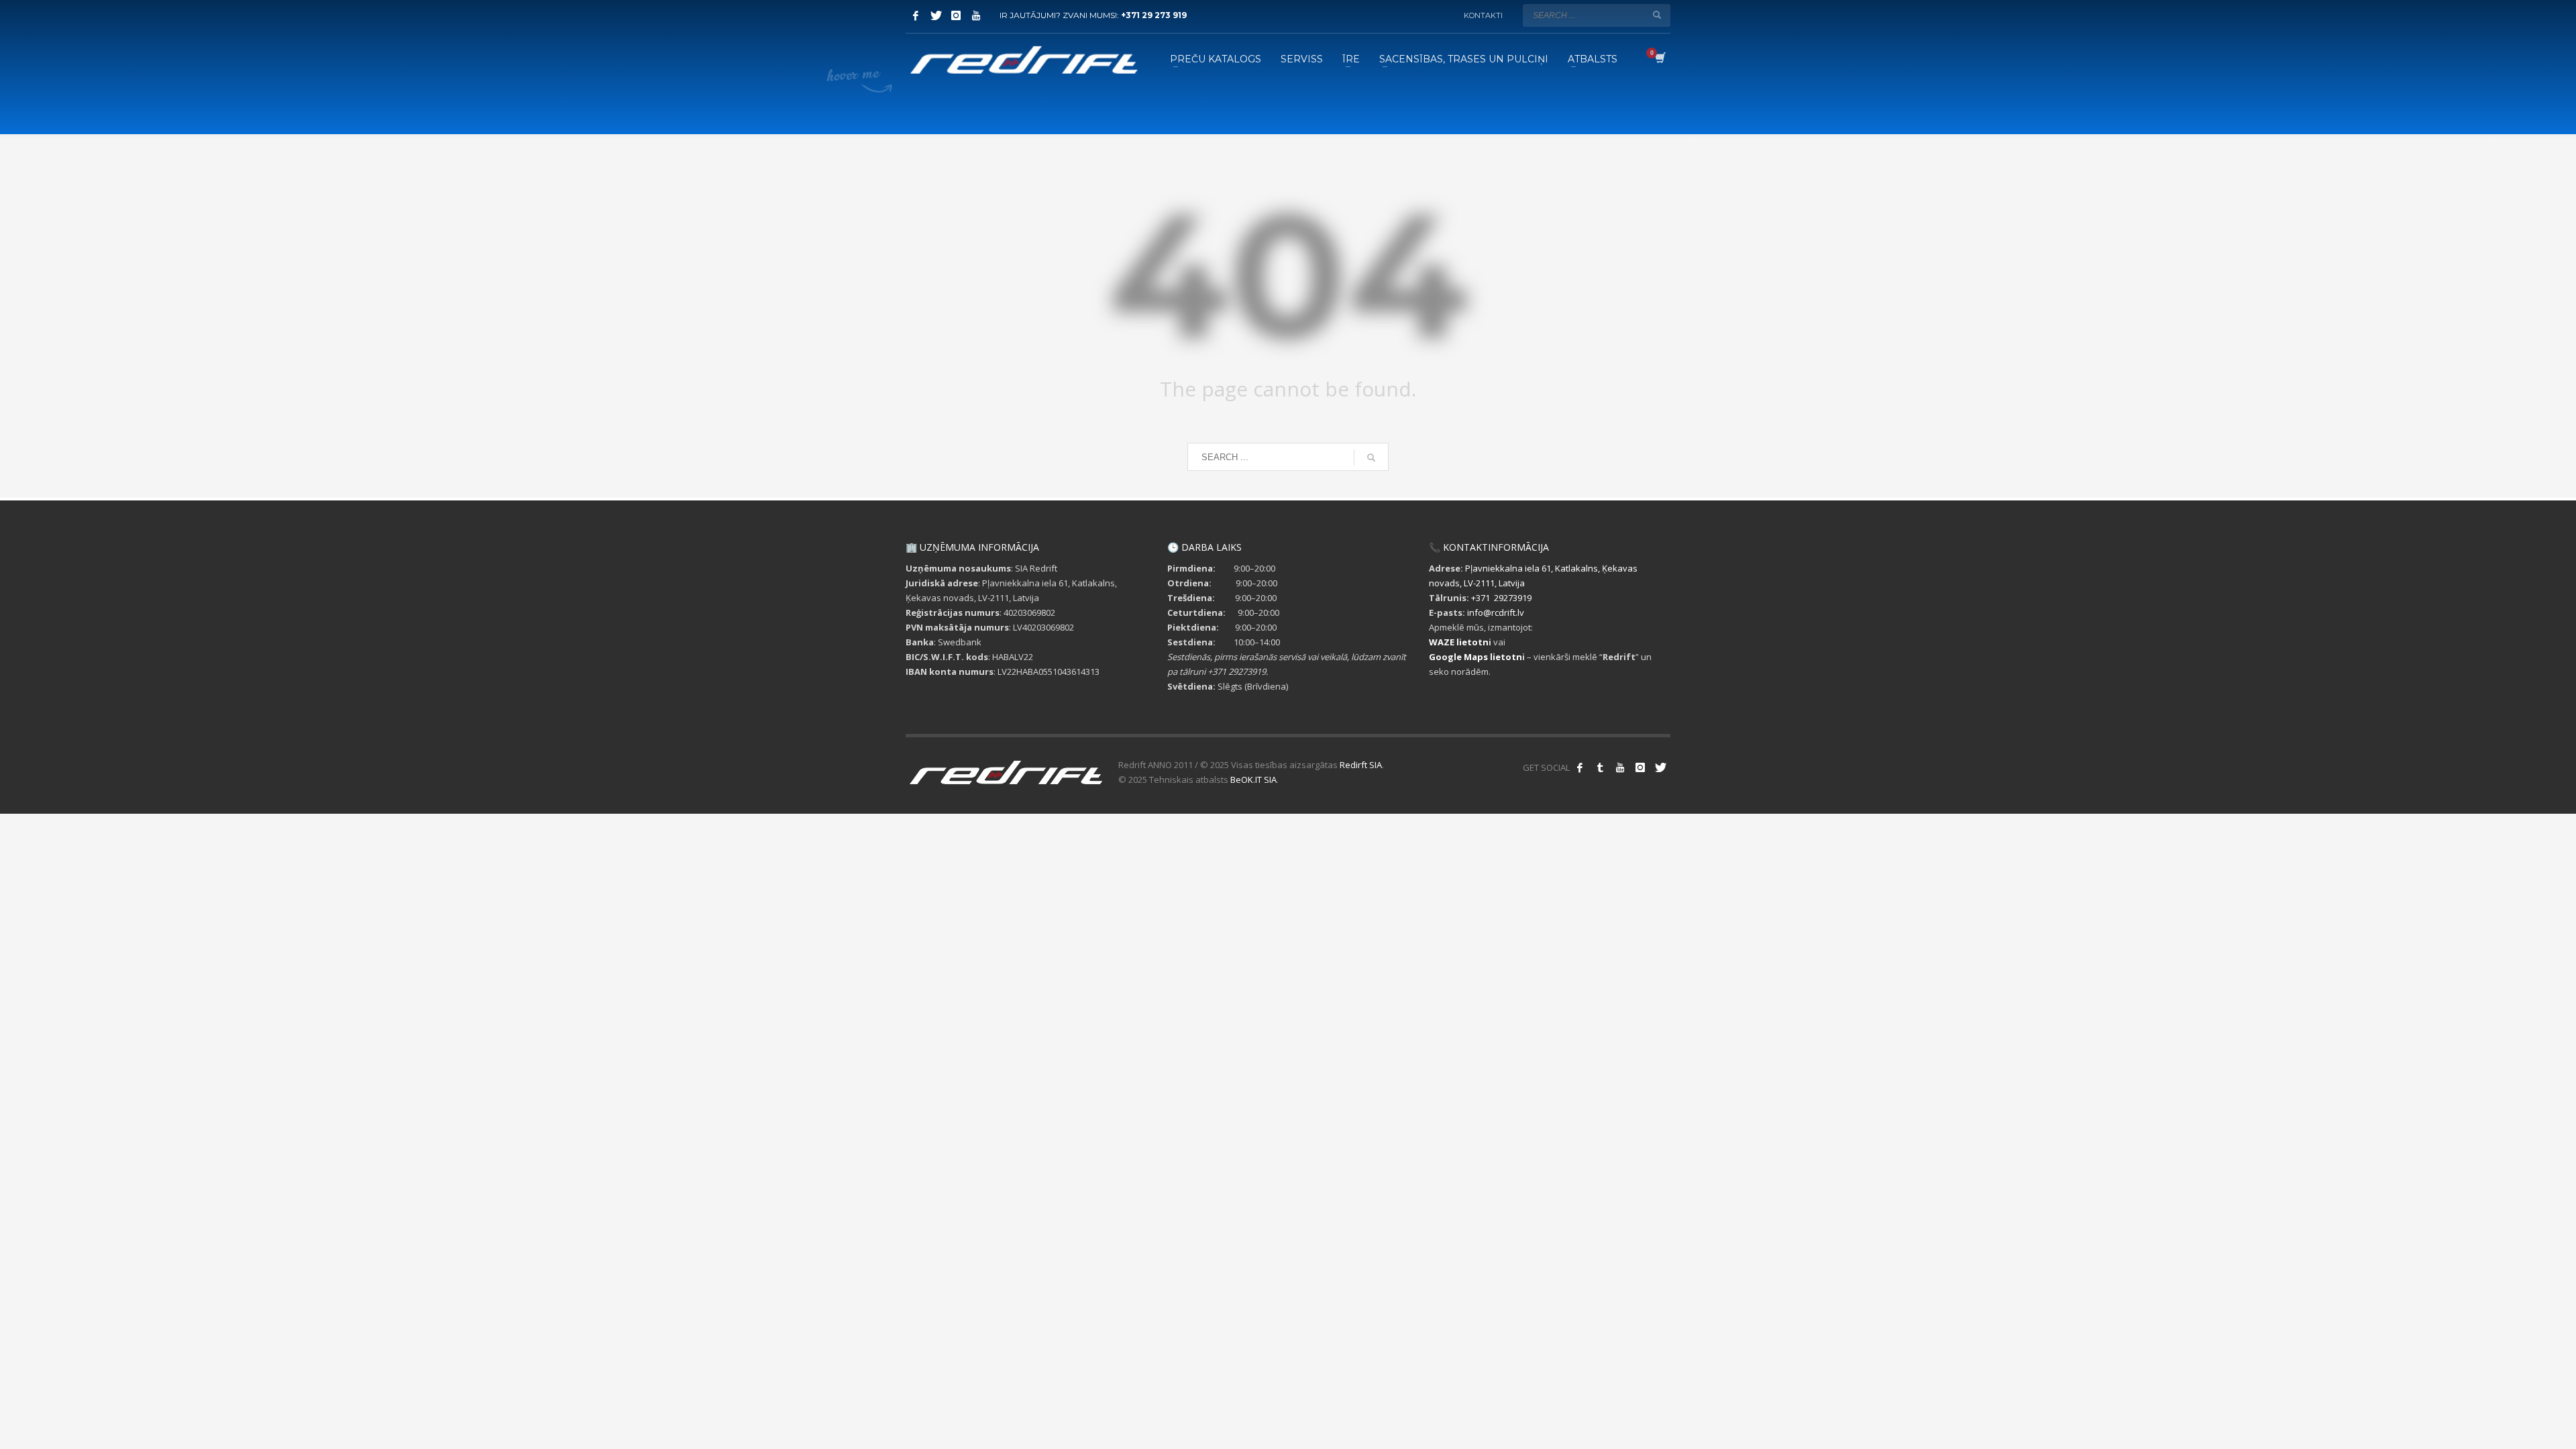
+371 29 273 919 (1154, 15)
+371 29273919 (1501, 598)
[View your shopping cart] (1659, 59)
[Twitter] (936, 15)
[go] (1657, 15)
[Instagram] (956, 15)
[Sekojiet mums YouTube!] (1620, 767)
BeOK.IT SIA (1253, 780)
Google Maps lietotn (1475, 657)
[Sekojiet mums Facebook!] (1580, 767)
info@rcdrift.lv (1496, 612)
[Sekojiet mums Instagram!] (1640, 767)
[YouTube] (976, 15)
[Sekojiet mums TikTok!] (1600, 767)
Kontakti (1483, 15)
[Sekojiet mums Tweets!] (1660, 767)
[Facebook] (916, 15)
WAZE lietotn (1459, 642)
